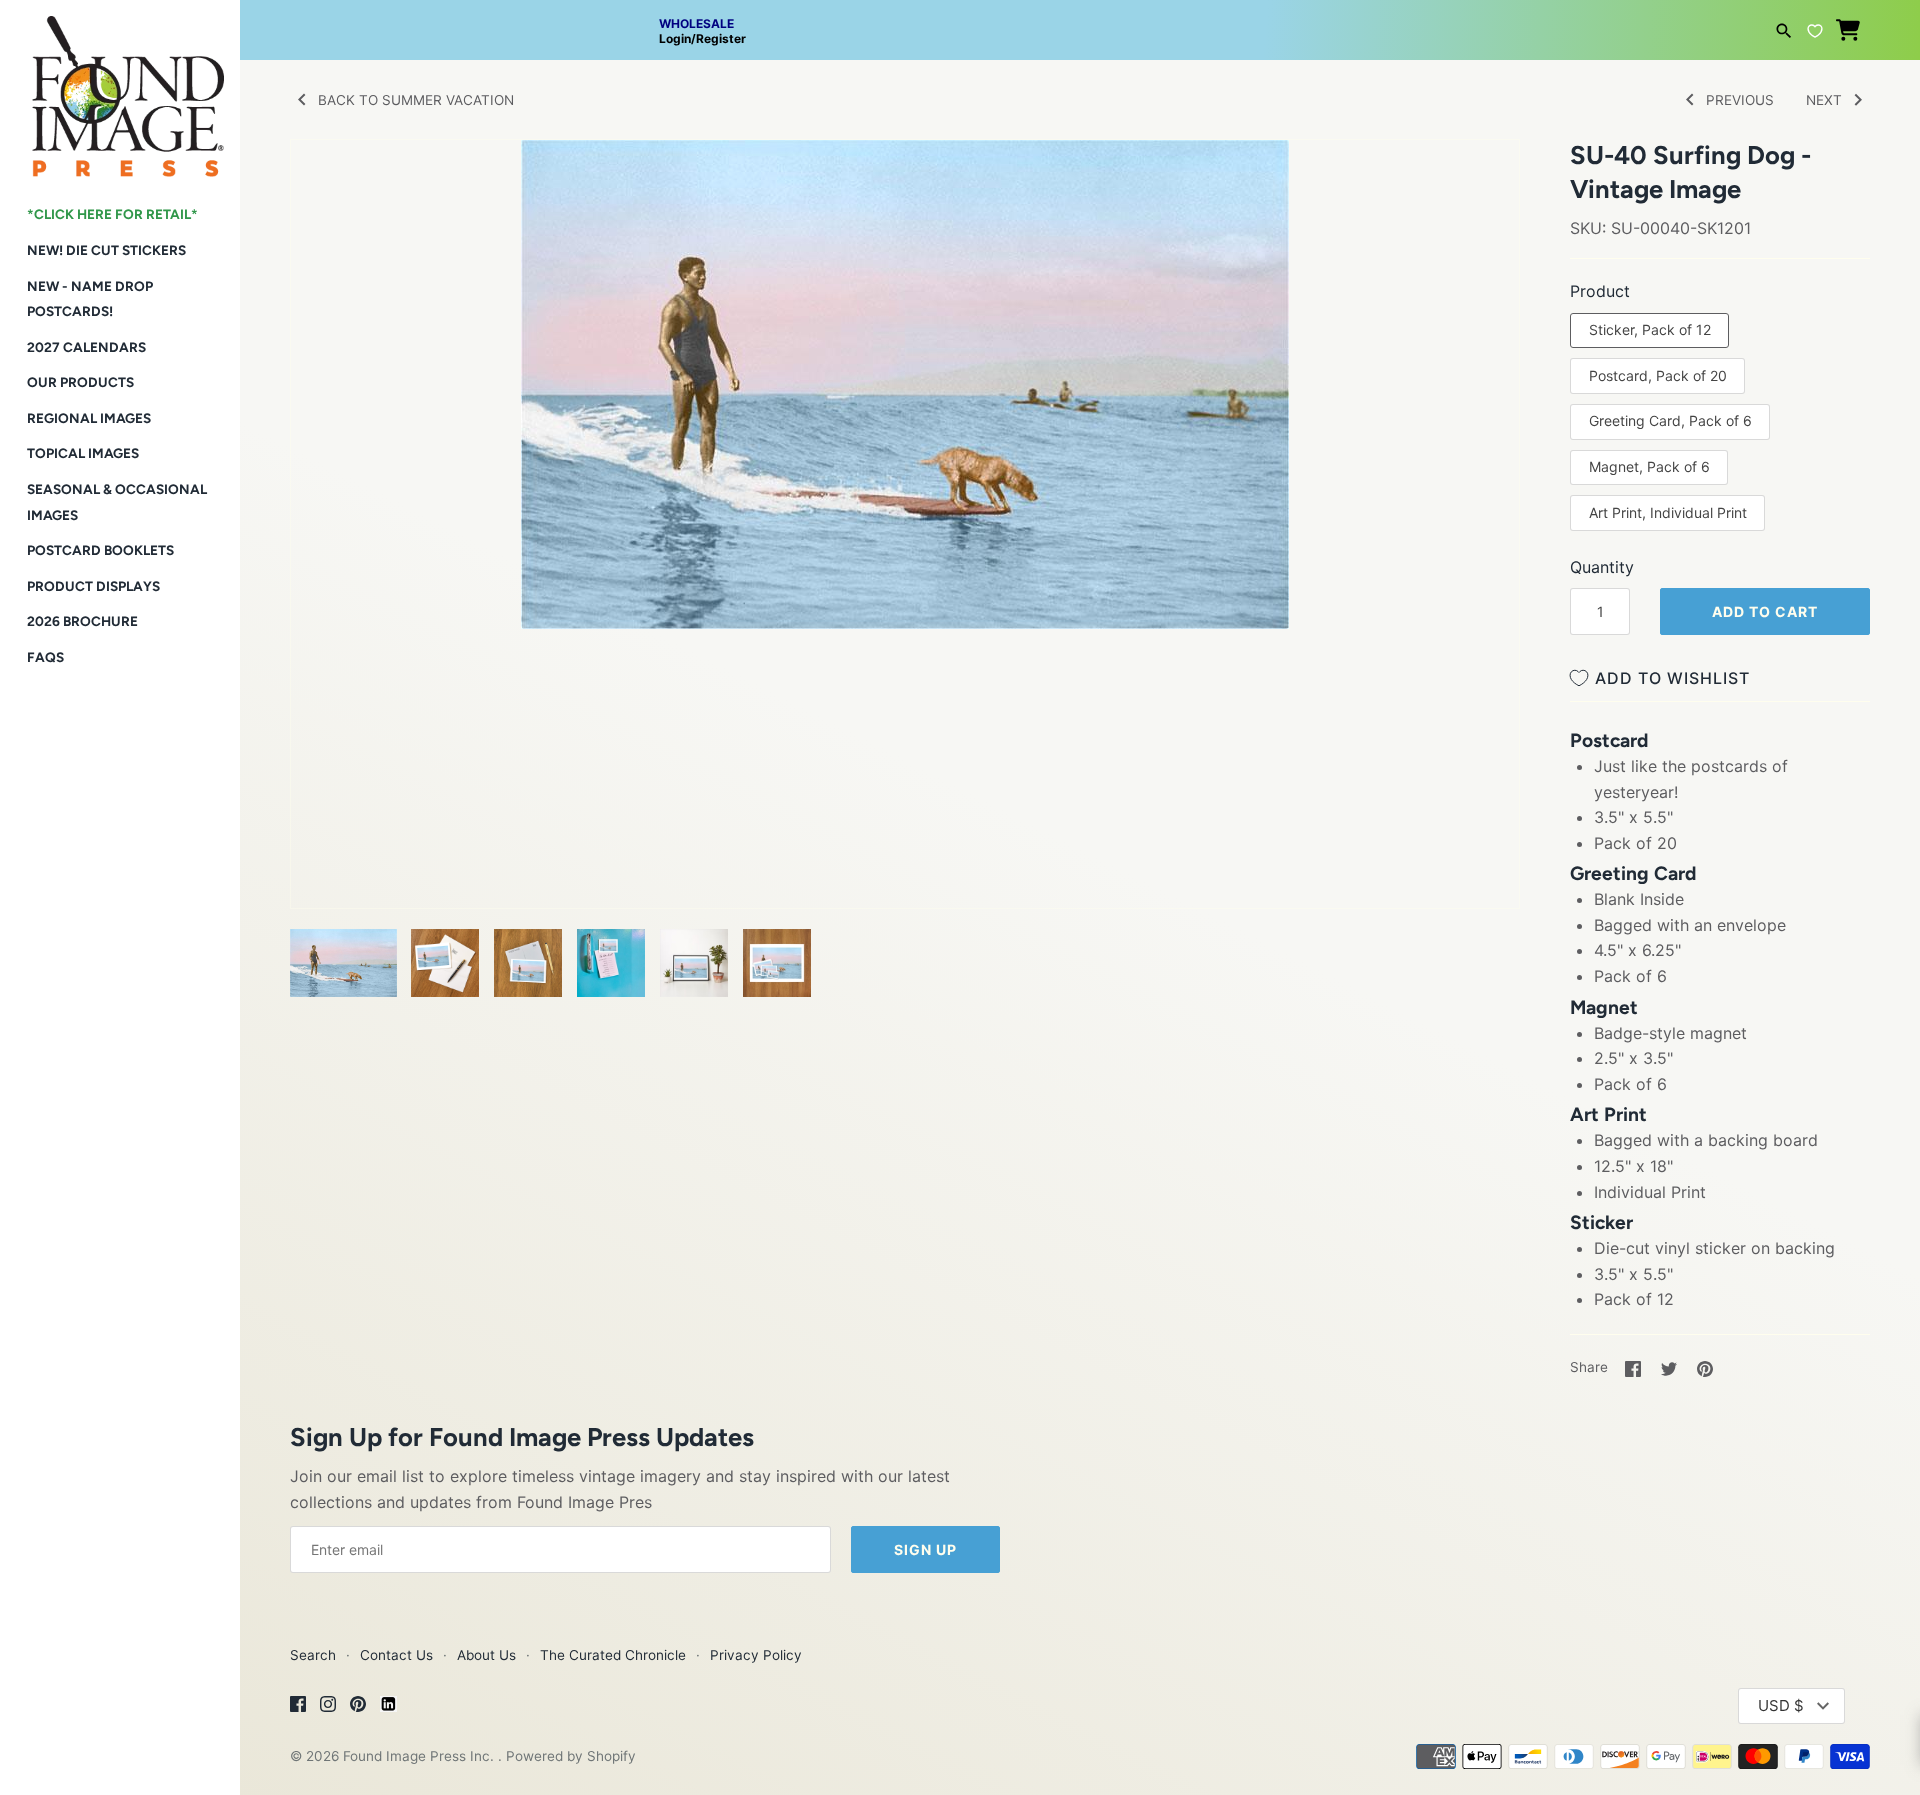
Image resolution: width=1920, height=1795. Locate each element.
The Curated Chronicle (613, 1655)
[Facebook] (298, 1707)
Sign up (925, 1549)
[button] (1477, 180)
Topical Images (83, 453)
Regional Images (89, 418)
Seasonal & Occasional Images (117, 502)
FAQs (45, 657)
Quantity (1602, 567)
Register (721, 38)
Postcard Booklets (100, 550)
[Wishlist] (1815, 28)
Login (675, 38)
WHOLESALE (696, 23)
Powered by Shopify (571, 1756)
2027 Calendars (86, 347)
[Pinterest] (358, 1707)
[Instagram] (328, 1707)
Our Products (80, 382)
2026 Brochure (82, 621)
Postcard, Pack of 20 (1658, 375)
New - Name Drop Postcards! (90, 299)
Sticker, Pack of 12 (1650, 329)
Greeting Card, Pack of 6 (1670, 420)
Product (1600, 291)
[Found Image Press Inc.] (120, 88)
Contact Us (396, 1655)
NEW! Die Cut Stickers (106, 250)
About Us (486, 1655)
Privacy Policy (756, 1655)
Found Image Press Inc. (420, 1756)
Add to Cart (1765, 611)
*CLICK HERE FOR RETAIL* (112, 214)
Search (313, 1655)
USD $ (1781, 1705)
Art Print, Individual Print (1668, 512)
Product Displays (93, 586)
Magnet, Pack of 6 (1649, 466)
